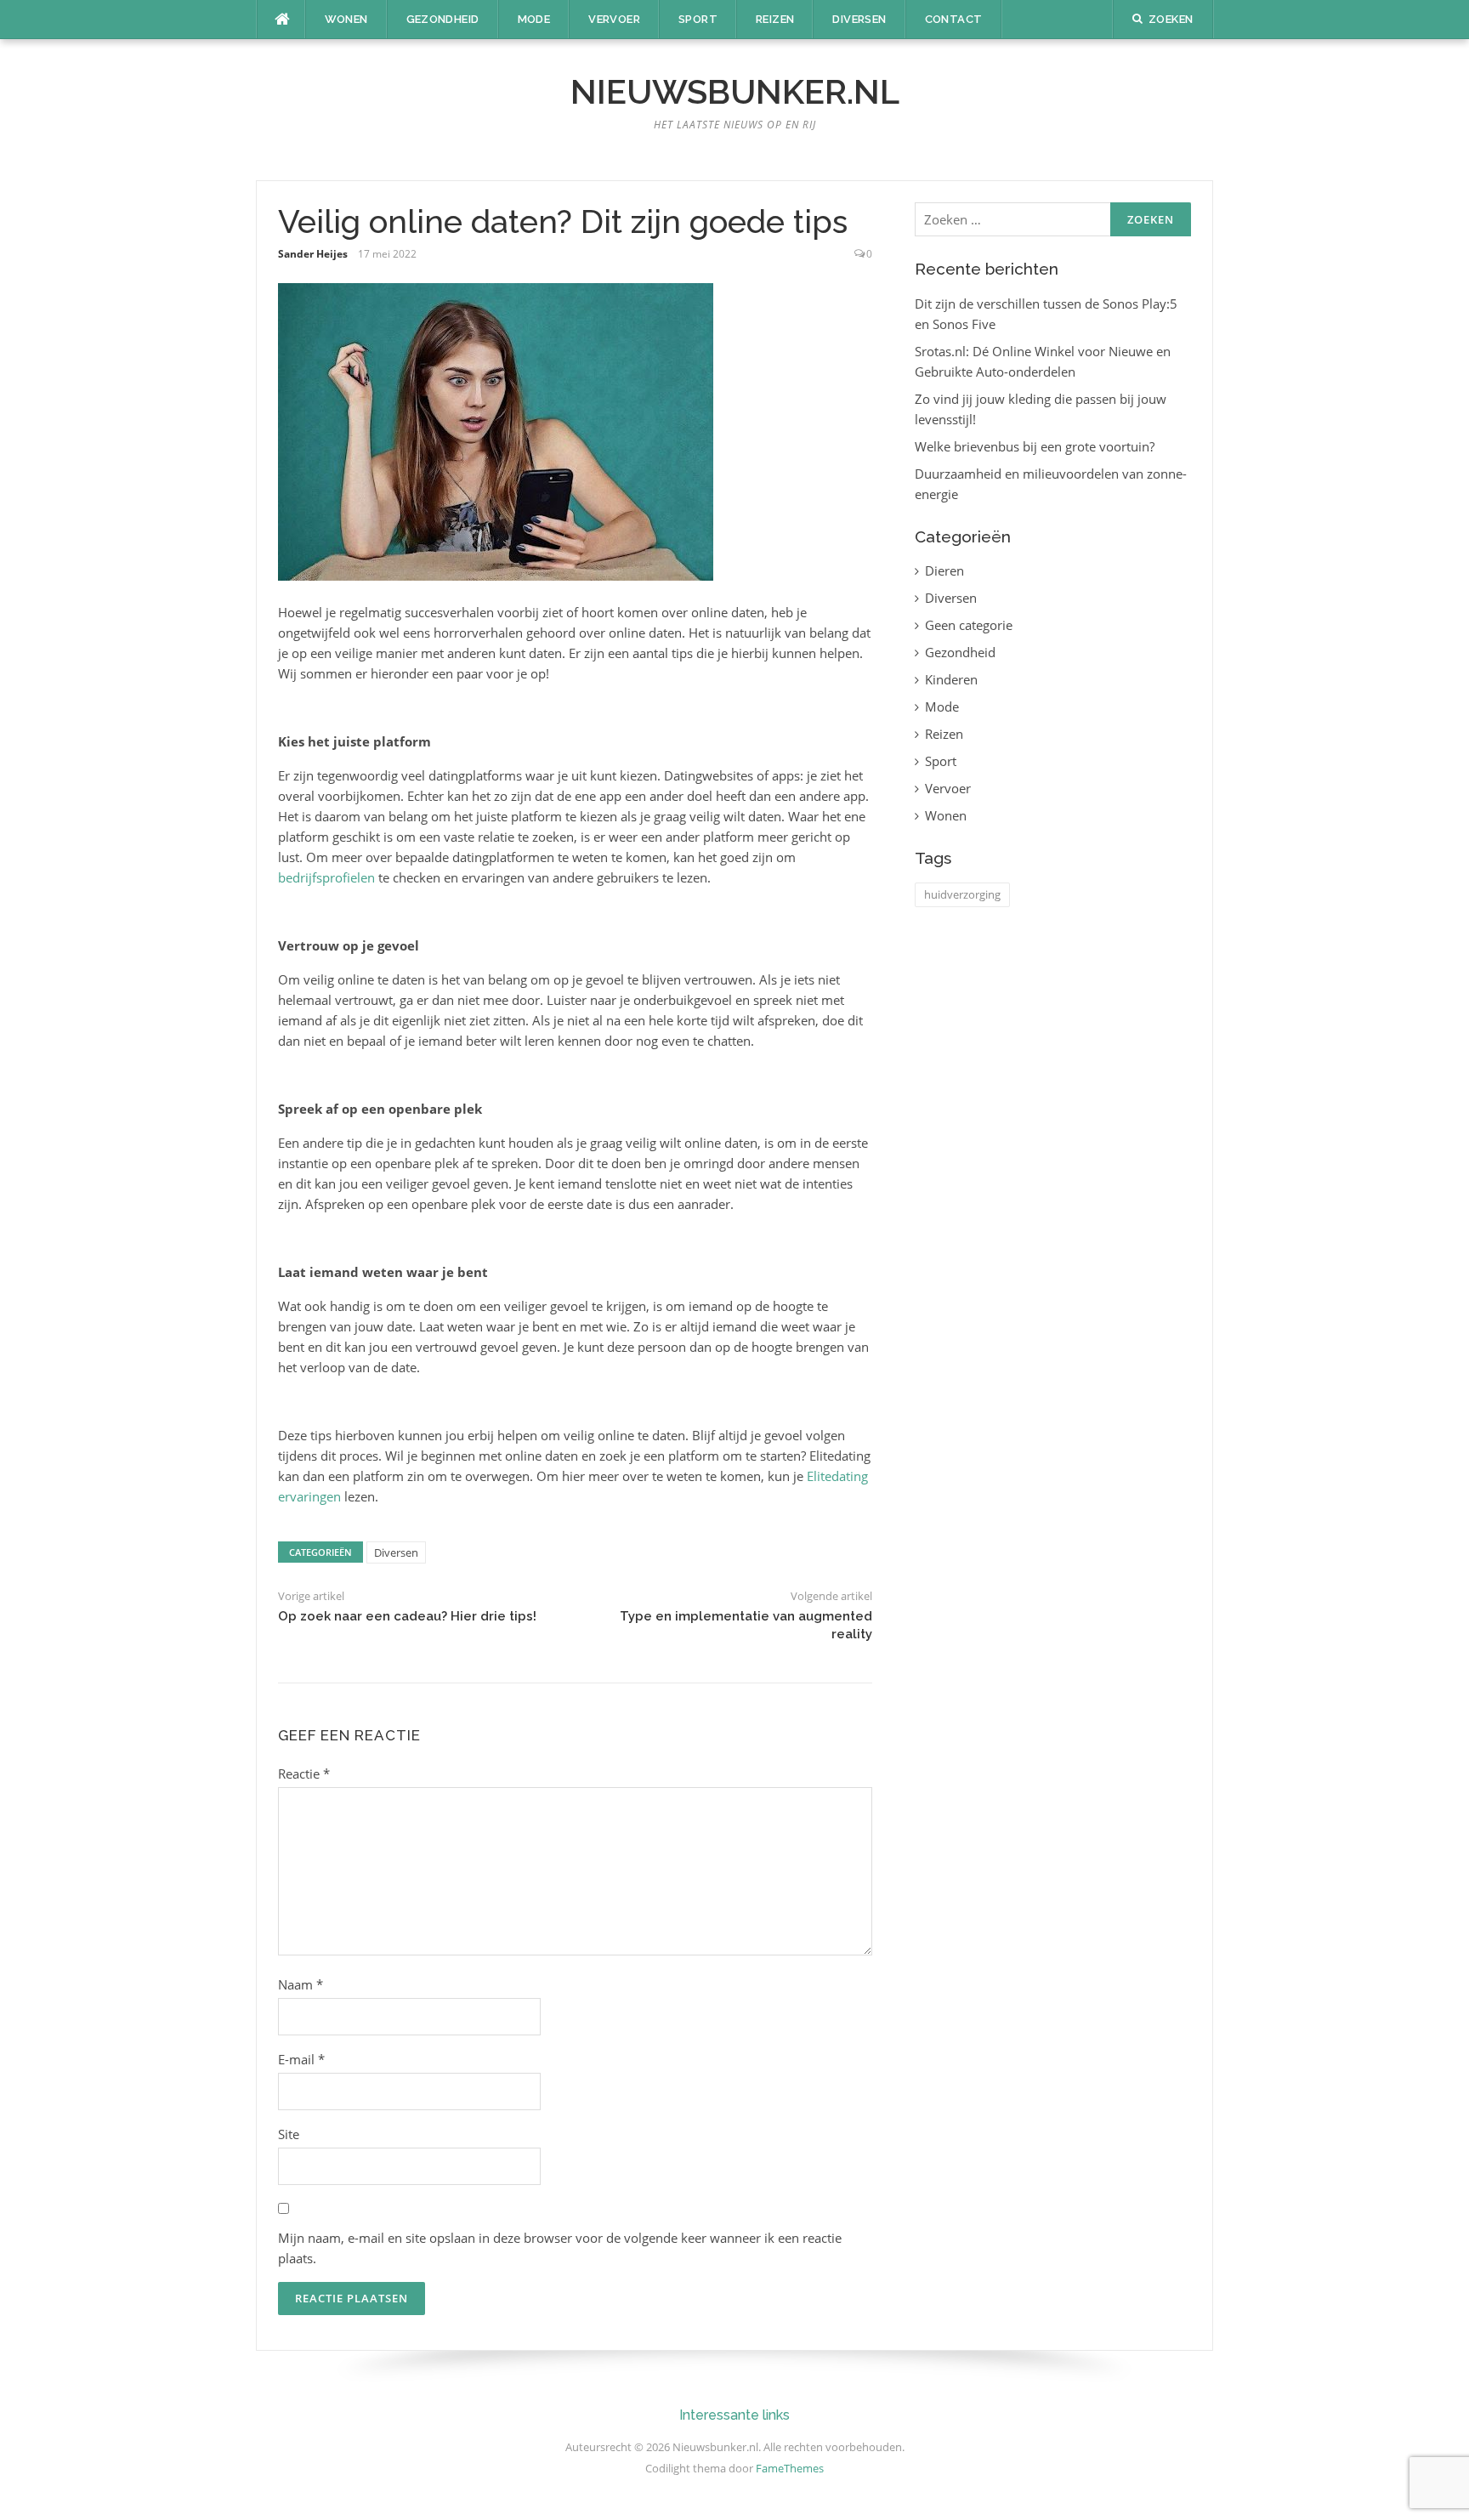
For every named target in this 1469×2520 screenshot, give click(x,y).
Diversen (859, 19)
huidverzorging (962, 894)
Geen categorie (969, 625)
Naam (301, 1984)
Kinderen (951, 679)
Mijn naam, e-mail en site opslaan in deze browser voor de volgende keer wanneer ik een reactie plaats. (560, 2248)
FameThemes (790, 2468)
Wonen (346, 19)
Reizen (775, 19)
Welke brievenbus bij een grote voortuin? (1035, 446)
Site (289, 2134)
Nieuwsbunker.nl (735, 91)
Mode (534, 19)
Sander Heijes (313, 254)
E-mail (301, 2059)
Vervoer (614, 19)
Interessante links (734, 2415)
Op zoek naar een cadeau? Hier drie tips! (407, 1616)
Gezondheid (443, 19)
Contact (954, 19)
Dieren (944, 570)
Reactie (304, 1774)
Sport (698, 19)
